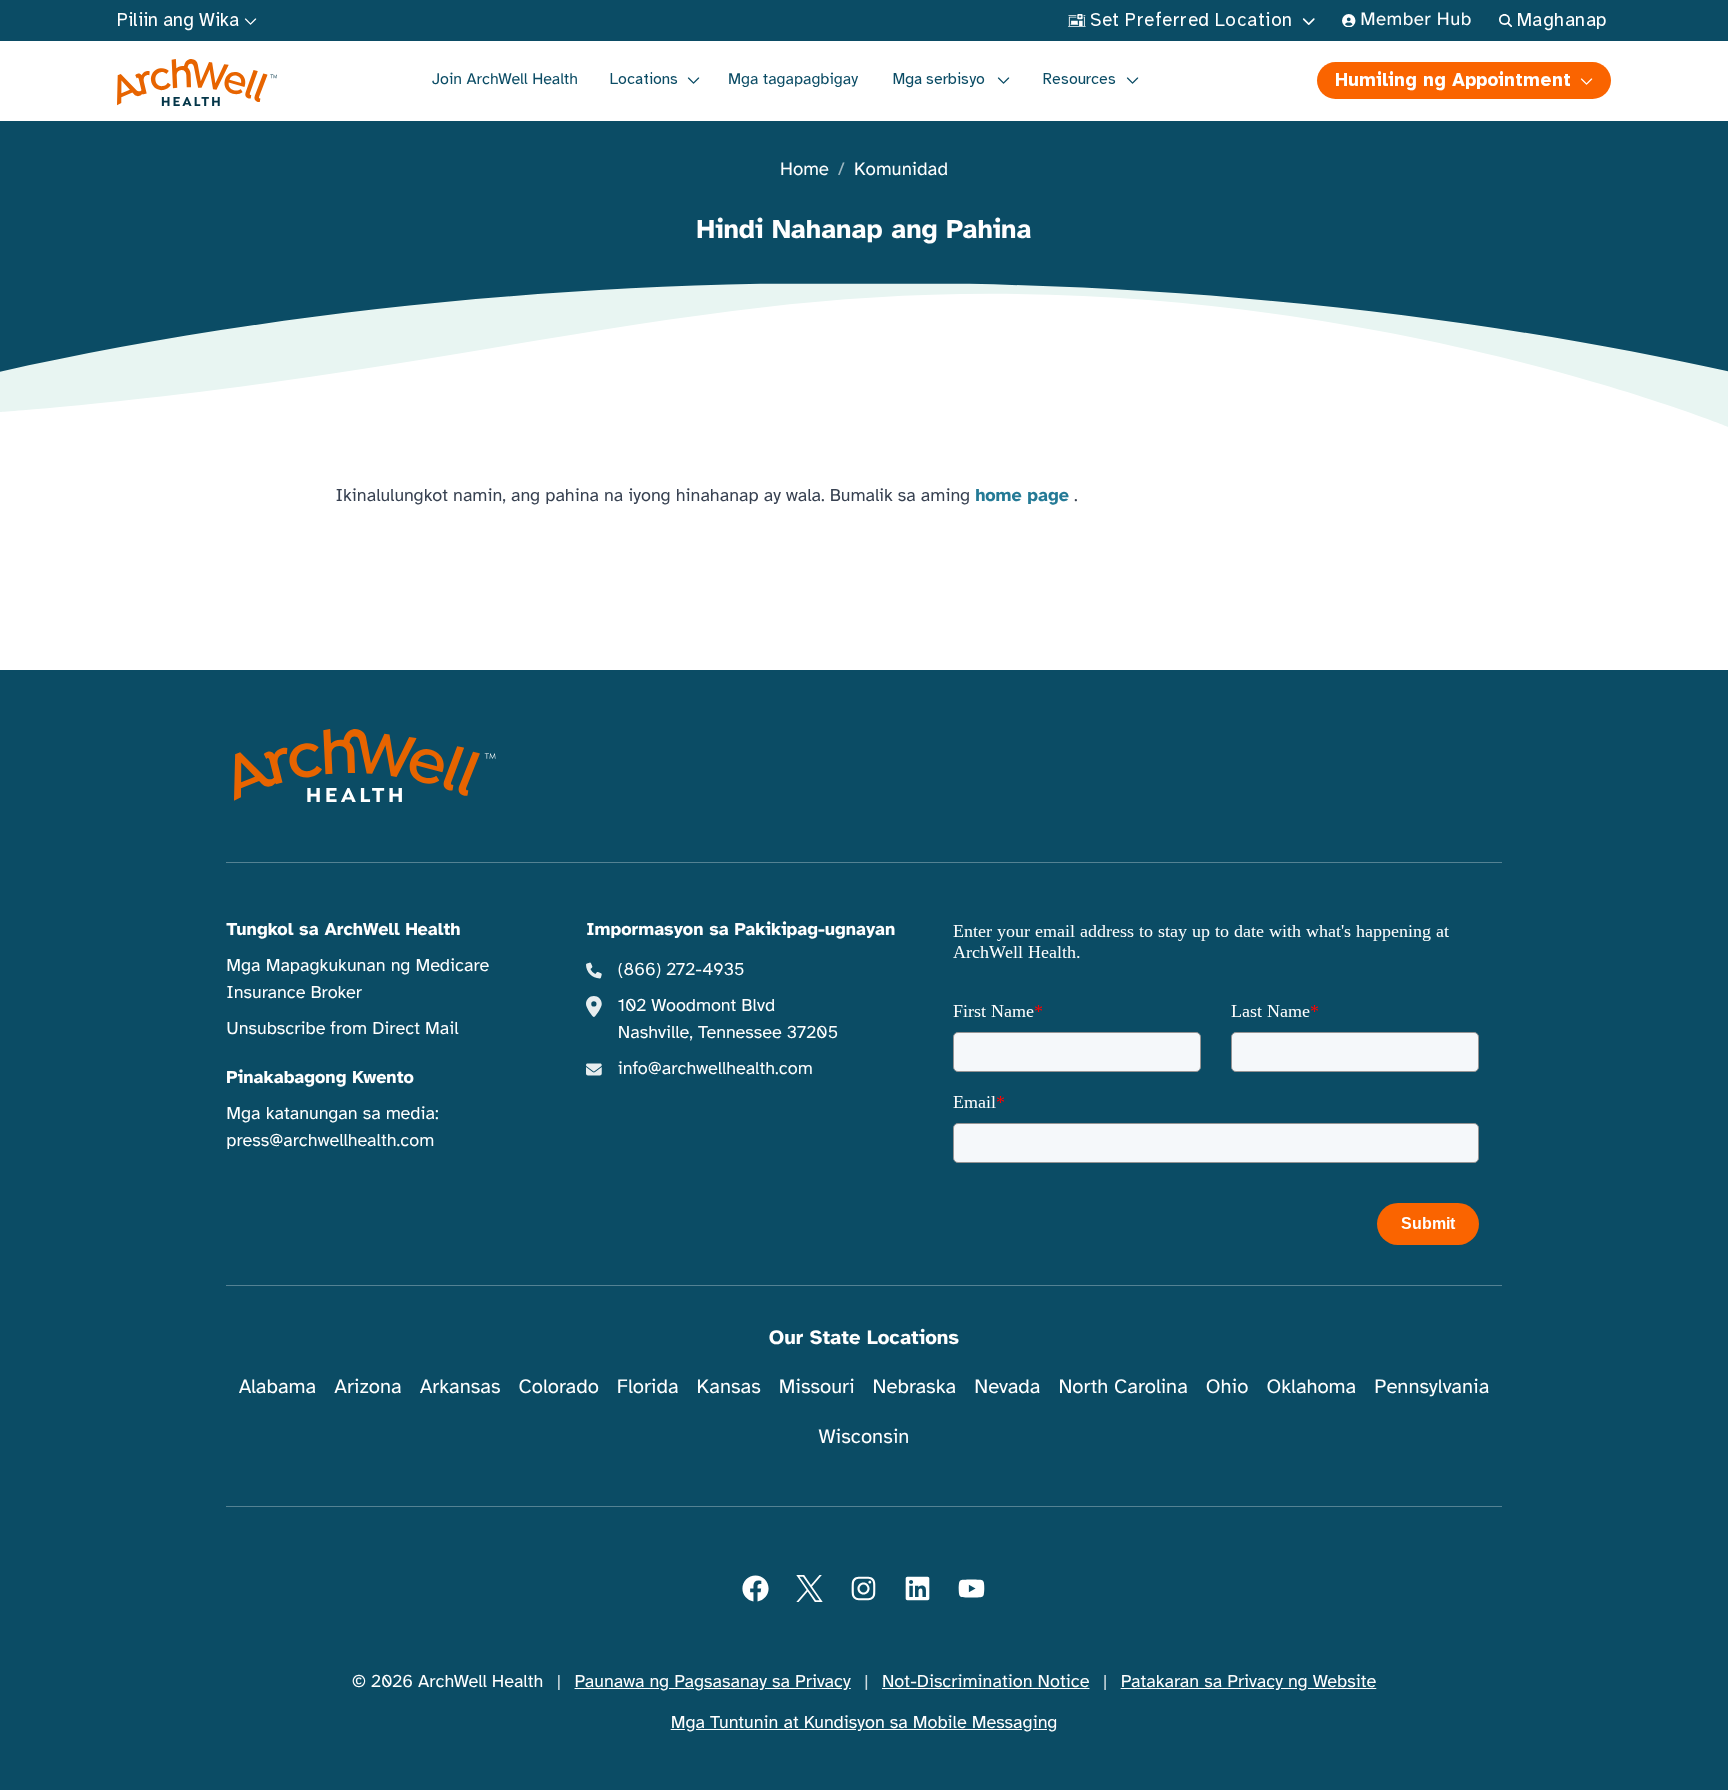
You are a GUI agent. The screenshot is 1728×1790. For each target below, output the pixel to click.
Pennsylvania (1431, 1386)
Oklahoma (1311, 1386)
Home (804, 170)
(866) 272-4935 (681, 970)
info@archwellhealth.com (715, 1069)
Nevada (1007, 1386)
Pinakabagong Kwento (320, 1078)
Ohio (1227, 1386)
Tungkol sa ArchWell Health (343, 930)
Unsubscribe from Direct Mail (342, 1029)
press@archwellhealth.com (330, 1141)
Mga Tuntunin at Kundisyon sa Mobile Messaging (864, 1723)
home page (1022, 496)
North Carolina (1122, 1386)
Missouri (817, 1386)
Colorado (559, 1386)
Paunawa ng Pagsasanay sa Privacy (713, 1682)
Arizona (367, 1386)
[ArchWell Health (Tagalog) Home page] (197, 83)
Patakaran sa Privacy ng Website (1249, 1682)
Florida (648, 1386)
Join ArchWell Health (505, 79)
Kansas (729, 1386)
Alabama (278, 1386)
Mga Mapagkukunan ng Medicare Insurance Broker (357, 979)
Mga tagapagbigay (793, 79)
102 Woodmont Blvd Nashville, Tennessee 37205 (728, 1019)
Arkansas (460, 1386)
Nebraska (915, 1386)
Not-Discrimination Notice (985, 1682)
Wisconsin (864, 1436)
